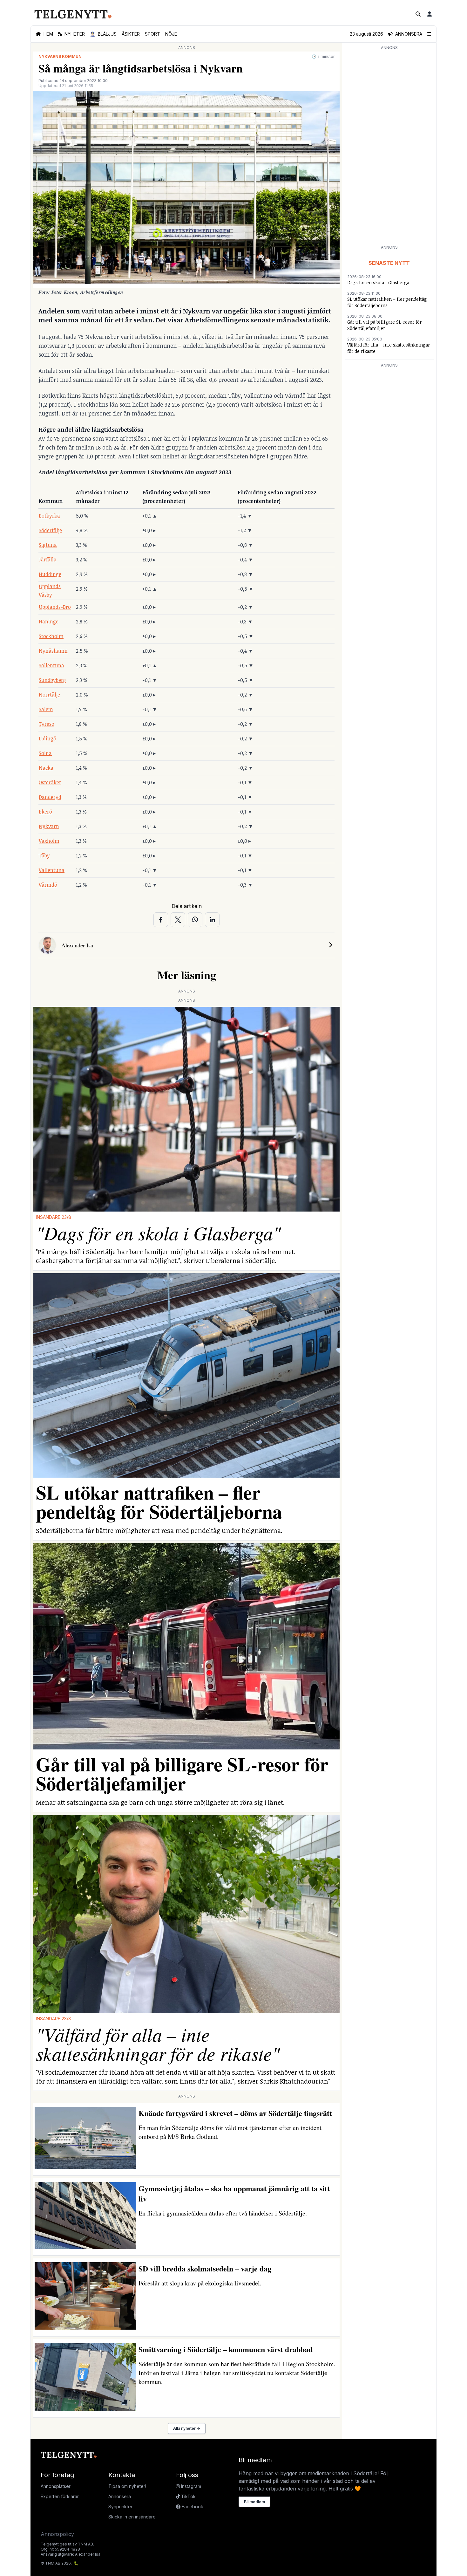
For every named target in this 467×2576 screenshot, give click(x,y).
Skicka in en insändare (132, 2517)
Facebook (192, 2507)
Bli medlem (254, 2502)
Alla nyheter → (187, 2428)
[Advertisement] (389, 147)
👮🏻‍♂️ (103, 34)
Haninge (49, 622)
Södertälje (50, 530)
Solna (45, 753)
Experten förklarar (60, 2496)
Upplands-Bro (55, 607)
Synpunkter (120, 2507)
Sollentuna (51, 665)
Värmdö (48, 885)
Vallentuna (52, 870)
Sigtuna (48, 545)
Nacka (46, 768)
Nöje (171, 34)
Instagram (190, 2486)
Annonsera (120, 2496)
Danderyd (50, 797)
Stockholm (51, 636)
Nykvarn (49, 826)
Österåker (50, 782)
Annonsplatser (56, 2486)
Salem (46, 709)
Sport (152, 34)
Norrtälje (49, 695)
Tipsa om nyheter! (127, 2486)
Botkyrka (49, 516)
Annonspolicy (57, 2534)
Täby (44, 855)
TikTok (188, 2496)
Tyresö (47, 724)
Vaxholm (49, 841)
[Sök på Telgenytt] (418, 14)
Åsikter (131, 34)
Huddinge (50, 574)
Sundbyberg (52, 680)
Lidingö (47, 738)
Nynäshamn (53, 651)
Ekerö (45, 812)
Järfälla (48, 560)
